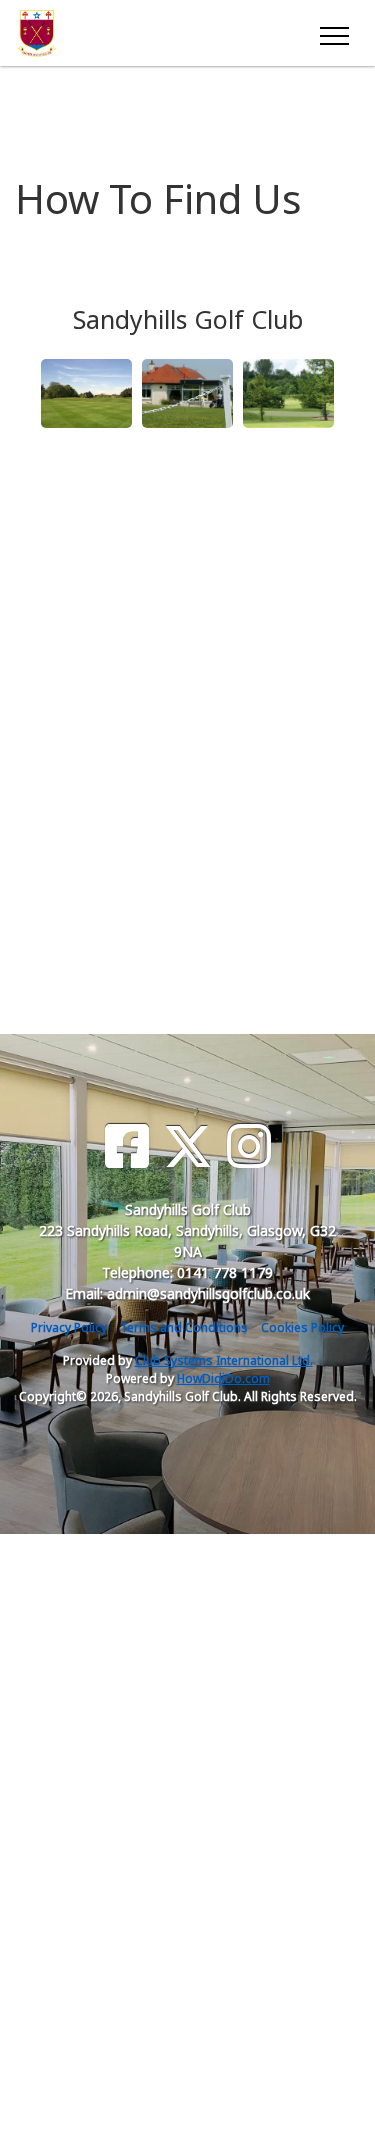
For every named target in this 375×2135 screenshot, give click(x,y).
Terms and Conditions (184, 1327)
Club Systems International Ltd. (224, 1360)
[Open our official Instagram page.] (249, 1146)
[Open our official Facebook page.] (127, 1146)
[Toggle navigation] (333, 33)
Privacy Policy (69, 1327)
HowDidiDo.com (223, 1378)
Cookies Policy (302, 1327)
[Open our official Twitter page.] (188, 1146)
